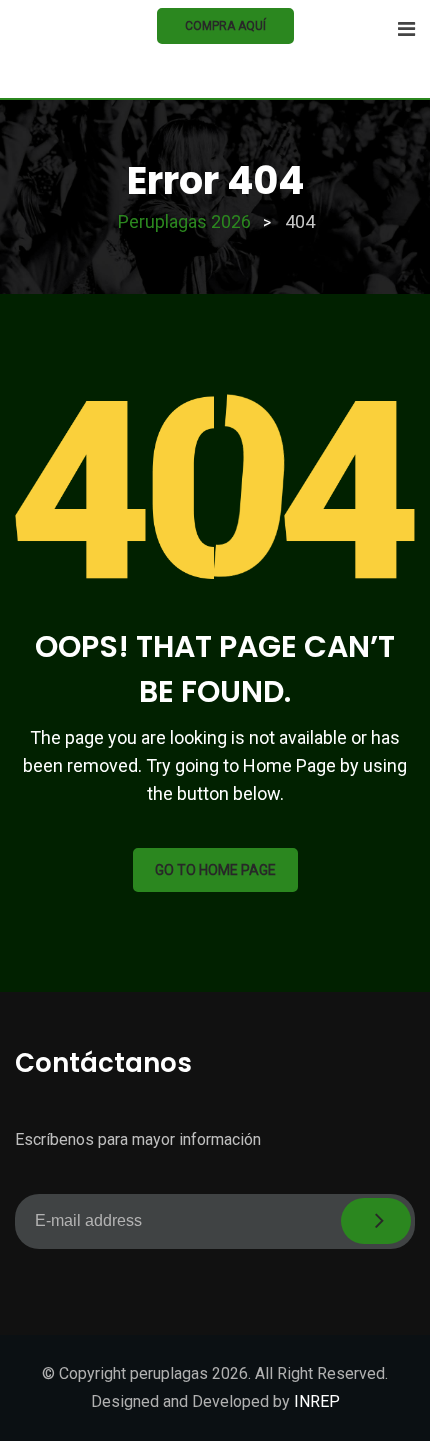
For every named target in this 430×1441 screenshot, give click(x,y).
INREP (317, 1401)
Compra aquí (225, 26)
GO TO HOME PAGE (215, 870)
